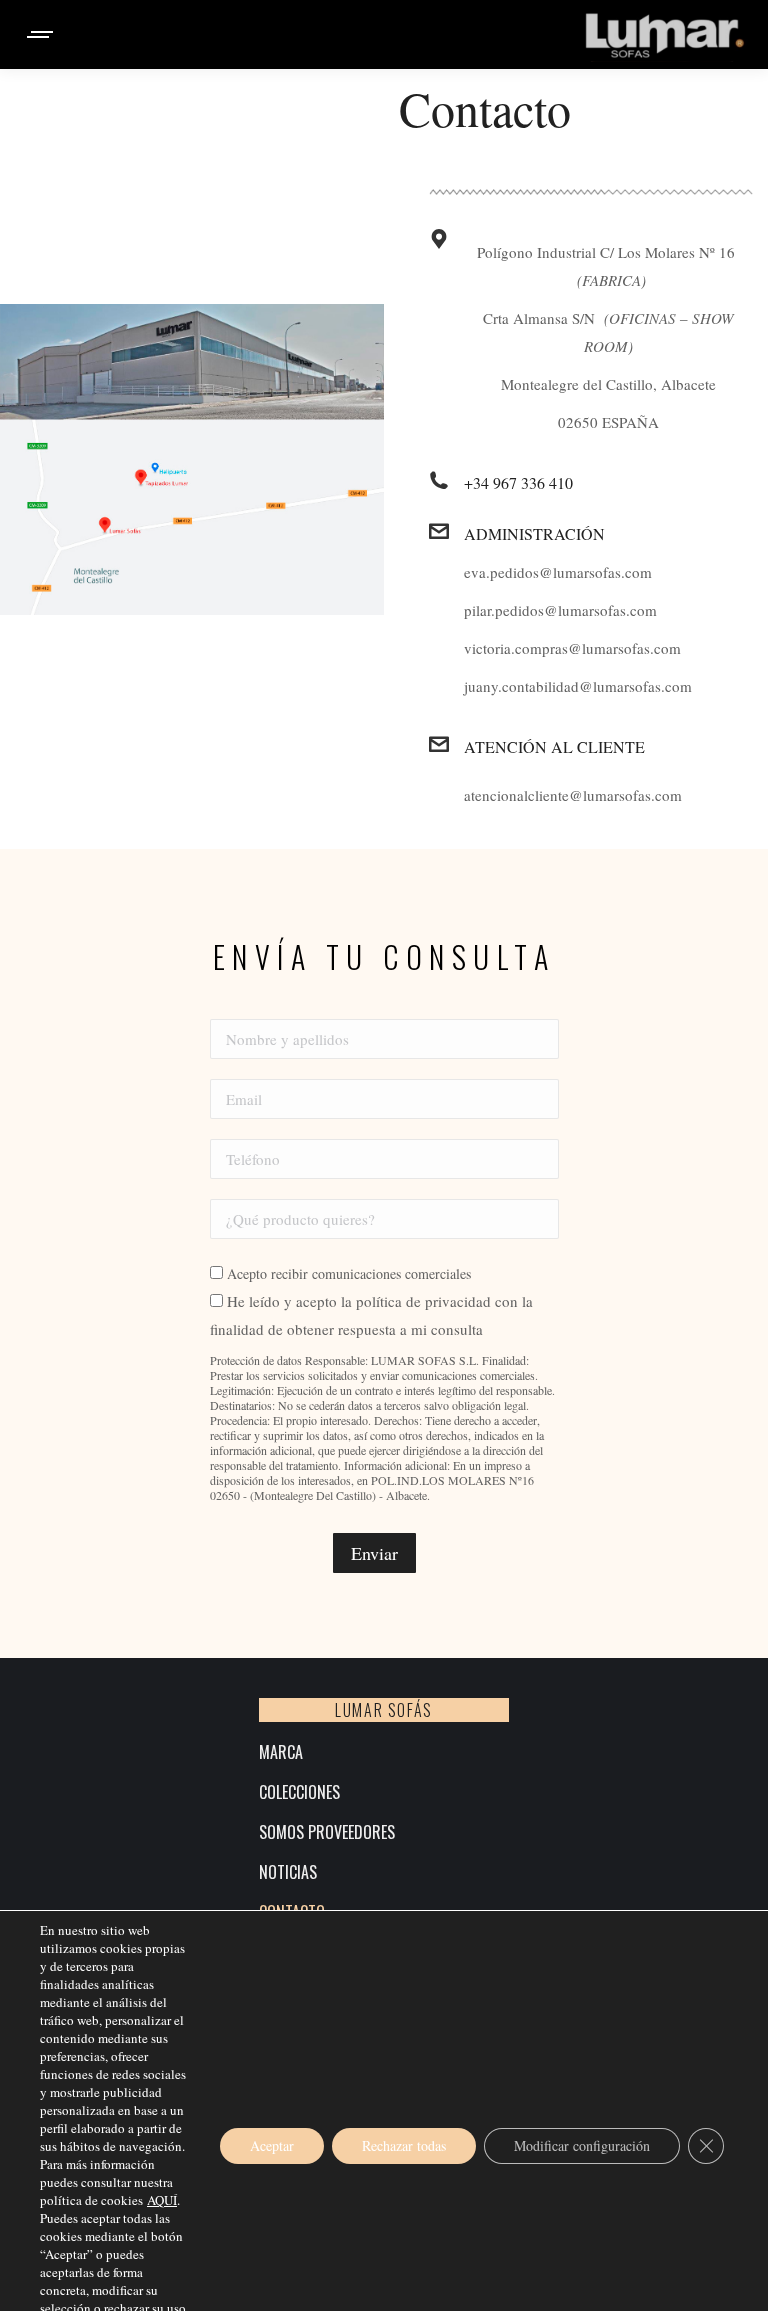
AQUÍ (162, 2200)
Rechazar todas (404, 2145)
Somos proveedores (327, 1832)
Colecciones (299, 1792)
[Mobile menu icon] (41, 34)
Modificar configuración (582, 2145)
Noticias (288, 1872)
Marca (281, 1752)
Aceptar (272, 2145)
